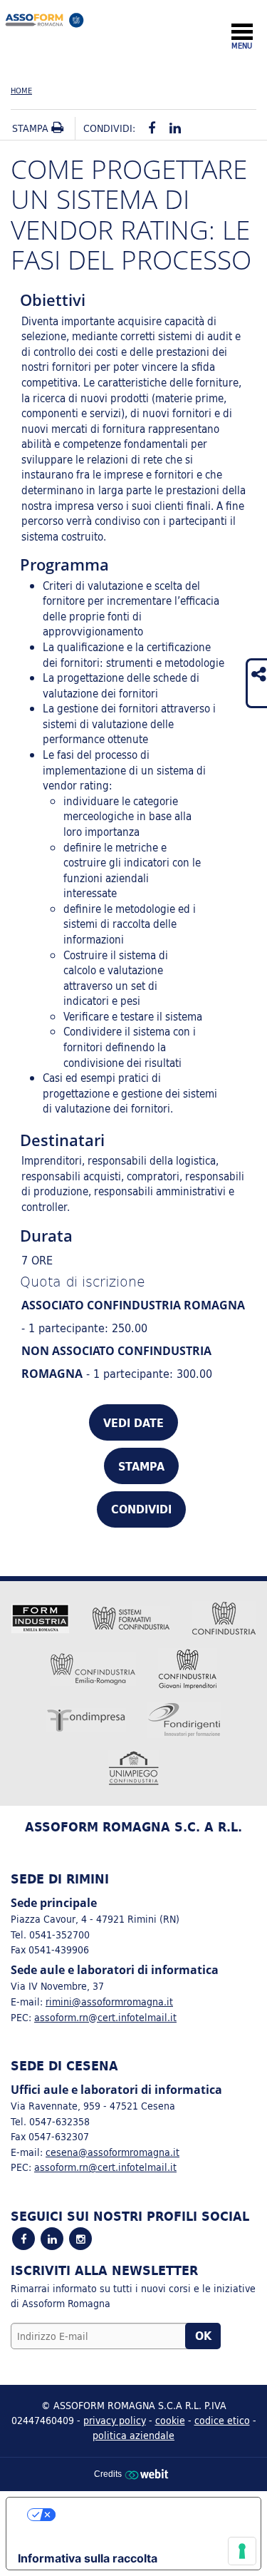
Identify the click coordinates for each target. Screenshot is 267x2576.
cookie (170, 2420)
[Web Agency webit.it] (148, 2474)
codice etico (222, 2420)
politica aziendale (133, 2435)
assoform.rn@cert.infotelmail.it (105, 2017)
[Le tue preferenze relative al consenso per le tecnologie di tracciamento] (242, 2551)
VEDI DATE (133, 1423)
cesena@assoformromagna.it (112, 2152)
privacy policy (115, 2420)
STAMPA (141, 1466)
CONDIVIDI (141, 1509)
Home (21, 91)
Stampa (32, 128)
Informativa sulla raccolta (88, 2558)
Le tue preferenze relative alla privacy (148, 2515)
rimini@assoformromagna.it (109, 2002)
